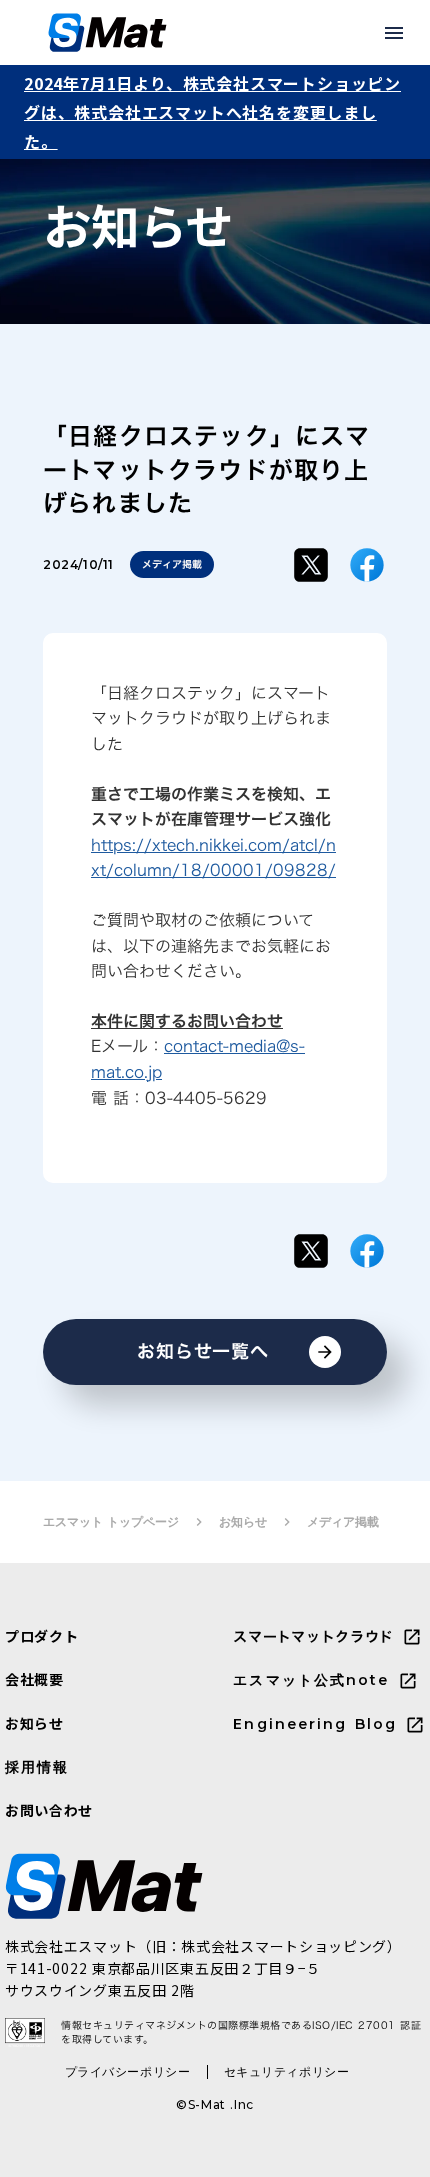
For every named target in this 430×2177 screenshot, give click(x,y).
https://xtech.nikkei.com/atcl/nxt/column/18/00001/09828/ (213, 858)
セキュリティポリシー (287, 2071)
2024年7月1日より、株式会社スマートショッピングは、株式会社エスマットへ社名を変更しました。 (212, 112)
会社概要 (34, 1679)
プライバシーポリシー (128, 2071)
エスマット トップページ (111, 1521)
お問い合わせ (49, 1810)
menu (394, 33)
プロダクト (42, 1636)
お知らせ (243, 1521)
